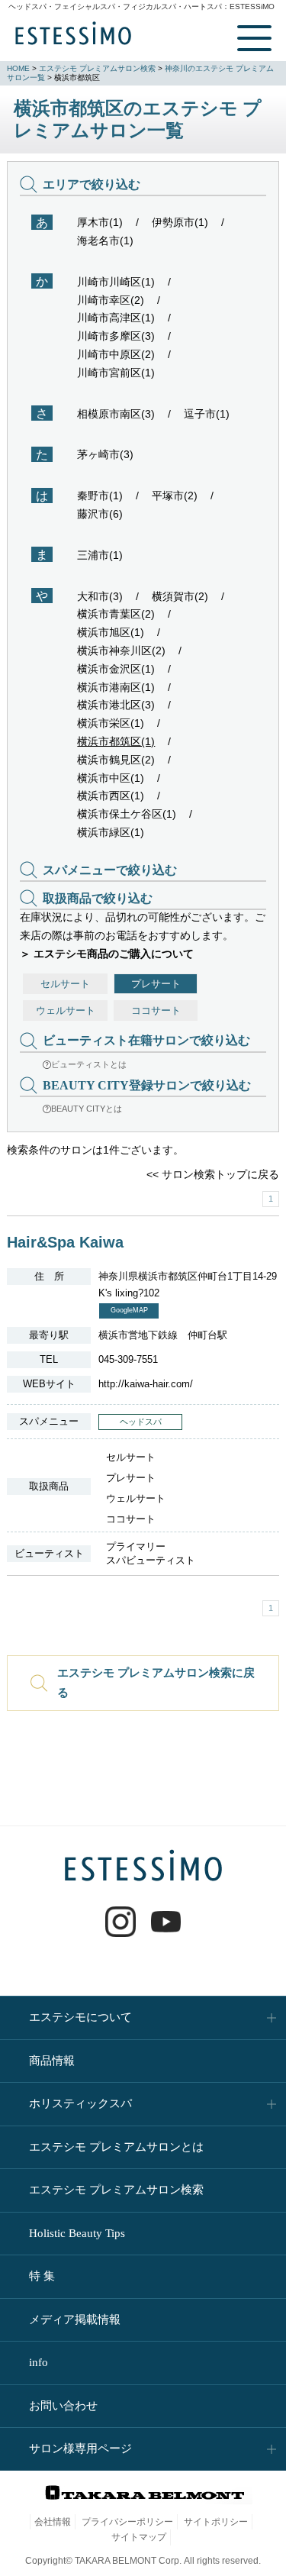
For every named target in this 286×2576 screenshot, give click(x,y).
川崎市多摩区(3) (116, 336)
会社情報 (53, 2522)
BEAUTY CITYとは (87, 1109)
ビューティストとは (89, 1064)
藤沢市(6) (100, 514)
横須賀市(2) (180, 596)
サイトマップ (139, 2537)
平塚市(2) (175, 496)
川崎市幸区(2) (111, 300)
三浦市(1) (100, 555)
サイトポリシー (216, 2522)
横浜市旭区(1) (111, 632)
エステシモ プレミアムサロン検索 (97, 68)
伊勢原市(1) (180, 222)
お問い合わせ (63, 2406)
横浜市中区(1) (111, 778)
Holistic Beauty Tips (77, 2233)
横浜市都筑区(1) (116, 741)
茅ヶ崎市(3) (105, 454)
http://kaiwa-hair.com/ (146, 1384)
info (39, 2362)
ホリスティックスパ (80, 2103)
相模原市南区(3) (116, 414)
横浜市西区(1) (111, 796)
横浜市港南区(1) (116, 687)
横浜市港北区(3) (116, 705)
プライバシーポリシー (127, 2522)
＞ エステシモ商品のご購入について (107, 954)
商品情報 (52, 2061)
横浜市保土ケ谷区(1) (127, 814)
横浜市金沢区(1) (116, 669)
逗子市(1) (207, 414)
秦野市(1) (100, 496)
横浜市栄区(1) (111, 723)
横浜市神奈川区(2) (121, 650)
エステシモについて (80, 2017)
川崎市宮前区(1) (116, 373)
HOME (18, 68)
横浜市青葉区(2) (116, 614)
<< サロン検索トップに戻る (213, 1174)
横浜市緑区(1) (111, 832)
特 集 (42, 2276)
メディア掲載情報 (75, 2319)
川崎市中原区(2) (116, 354)
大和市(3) (100, 596)
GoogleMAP (129, 1310)
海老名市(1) (105, 240)
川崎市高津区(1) (116, 318)
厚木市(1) (100, 222)
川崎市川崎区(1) (116, 282)
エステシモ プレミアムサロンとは (116, 2147)
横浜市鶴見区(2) (116, 760)
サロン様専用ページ (80, 2448)
